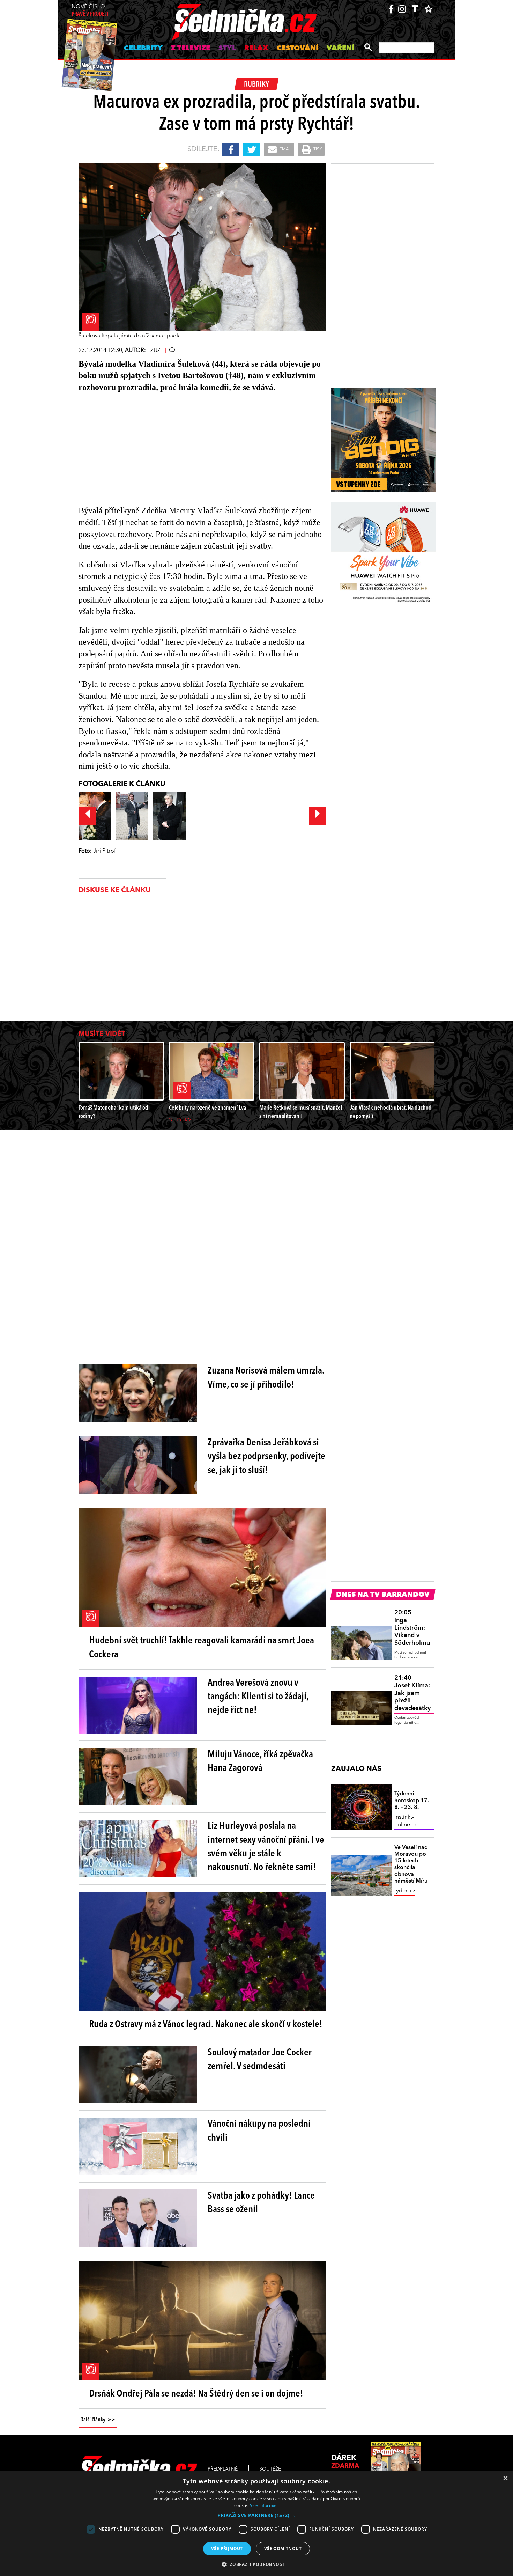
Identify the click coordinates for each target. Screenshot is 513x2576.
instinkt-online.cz (406, 1821)
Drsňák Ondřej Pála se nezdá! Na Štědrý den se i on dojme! (196, 2394)
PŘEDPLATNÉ (223, 2469)
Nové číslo (90, 11)
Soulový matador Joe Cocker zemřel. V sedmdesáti (260, 2060)
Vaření (340, 49)
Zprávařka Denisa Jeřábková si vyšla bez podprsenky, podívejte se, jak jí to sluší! (266, 1457)
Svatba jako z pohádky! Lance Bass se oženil (261, 2203)
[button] (256, 2515)
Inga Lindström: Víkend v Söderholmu (412, 1628)
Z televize (191, 49)
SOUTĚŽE (270, 2469)
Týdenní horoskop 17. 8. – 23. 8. (412, 1801)
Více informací (264, 2505)
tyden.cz (405, 1891)
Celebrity (143, 49)
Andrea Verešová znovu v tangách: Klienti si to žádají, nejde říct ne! (258, 1697)
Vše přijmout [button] (227, 2549)
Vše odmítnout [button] (283, 2549)
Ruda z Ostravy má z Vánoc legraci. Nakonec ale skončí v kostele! (206, 2025)
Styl (227, 49)
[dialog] (256, 2523)
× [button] (505, 2478)
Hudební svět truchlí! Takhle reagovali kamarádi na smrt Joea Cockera (202, 1648)
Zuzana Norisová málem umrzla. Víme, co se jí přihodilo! (266, 1378)
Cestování (298, 49)
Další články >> (98, 2420)
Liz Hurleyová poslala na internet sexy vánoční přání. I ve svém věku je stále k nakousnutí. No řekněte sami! (266, 1847)
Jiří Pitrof (105, 851)
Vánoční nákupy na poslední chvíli (259, 2131)
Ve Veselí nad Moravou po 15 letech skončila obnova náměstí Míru (411, 1864)
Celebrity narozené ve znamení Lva (207, 1108)
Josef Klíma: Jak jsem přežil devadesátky (412, 1693)
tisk (317, 149)
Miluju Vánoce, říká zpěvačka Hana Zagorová (260, 1762)
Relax (256, 49)
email (285, 149)
